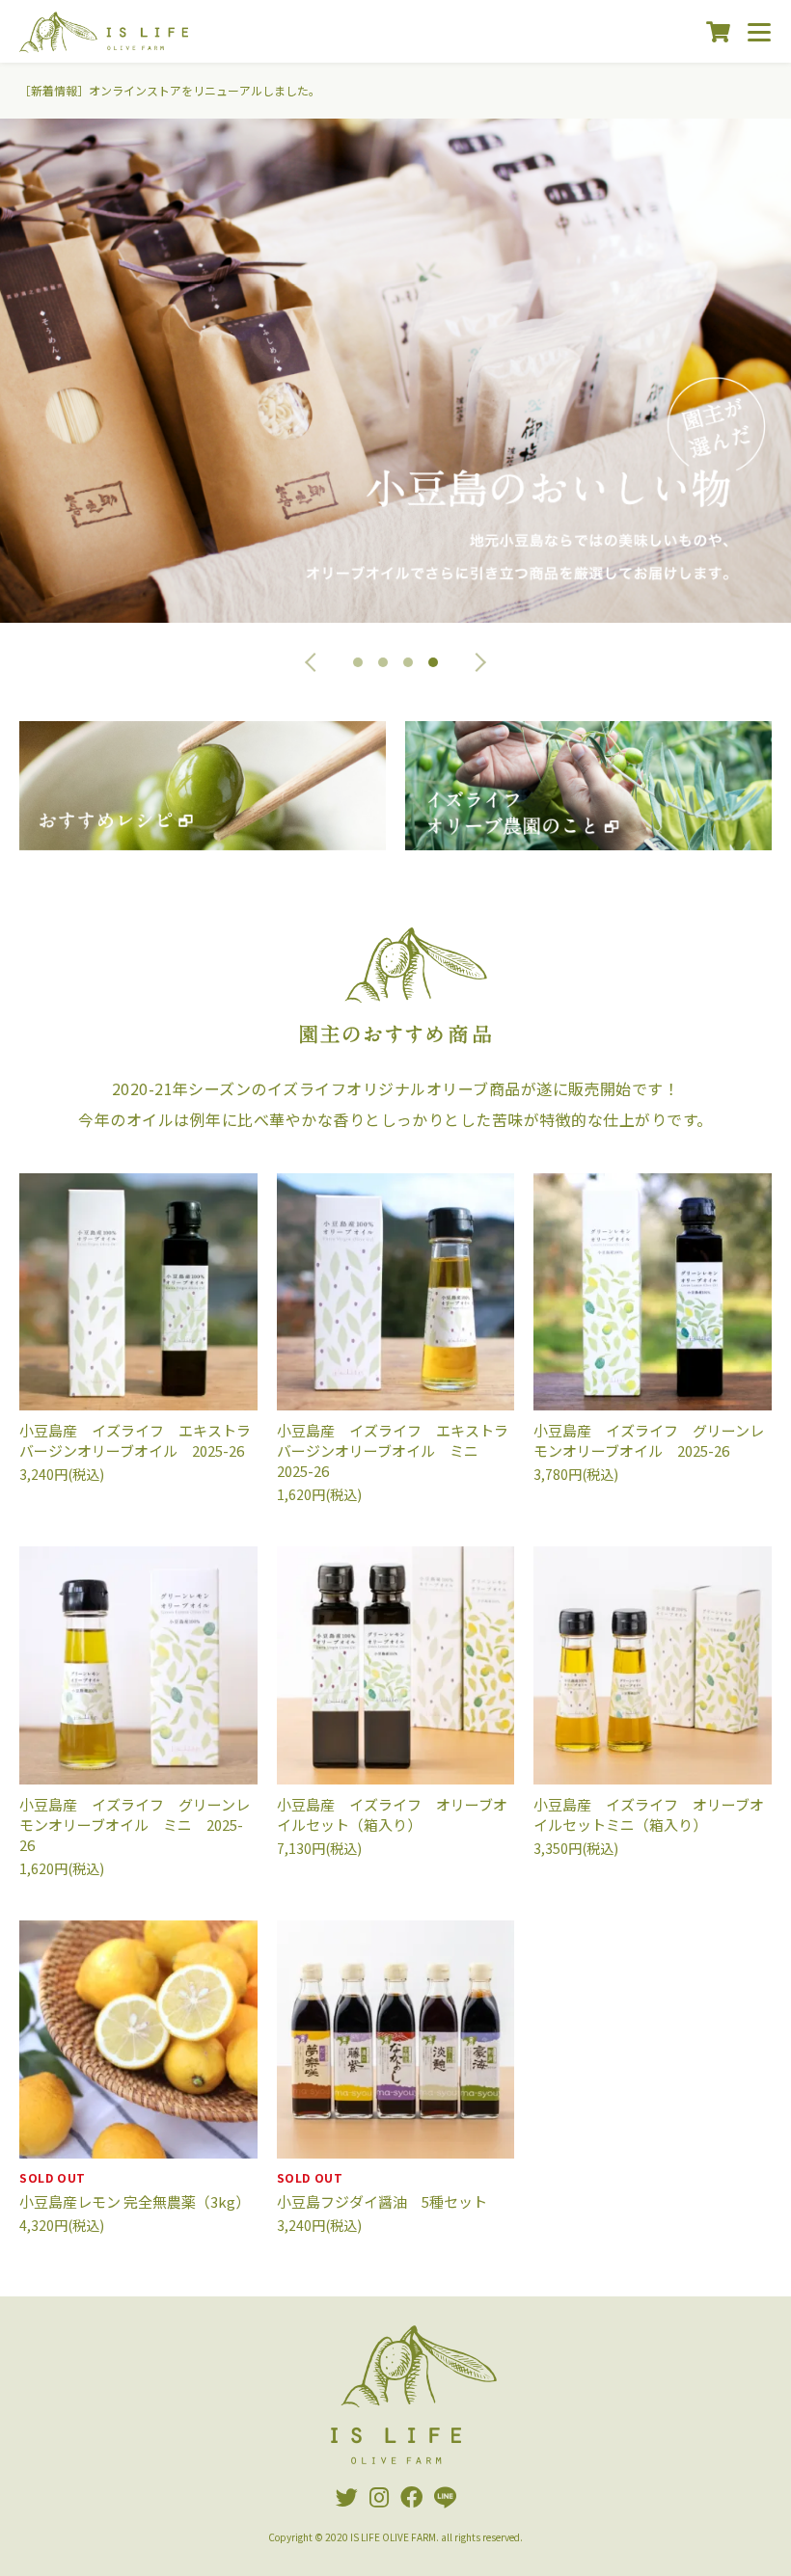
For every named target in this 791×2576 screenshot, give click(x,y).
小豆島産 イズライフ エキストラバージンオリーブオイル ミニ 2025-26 (393, 1450)
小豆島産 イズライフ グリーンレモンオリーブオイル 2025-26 (649, 1440)
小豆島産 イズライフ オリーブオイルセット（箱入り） (392, 1814)
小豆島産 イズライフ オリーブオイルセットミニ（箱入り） (649, 1814)
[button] (314, 662)
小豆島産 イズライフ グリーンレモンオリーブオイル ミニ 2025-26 (135, 1825)
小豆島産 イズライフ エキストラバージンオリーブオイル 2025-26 (135, 1440)
